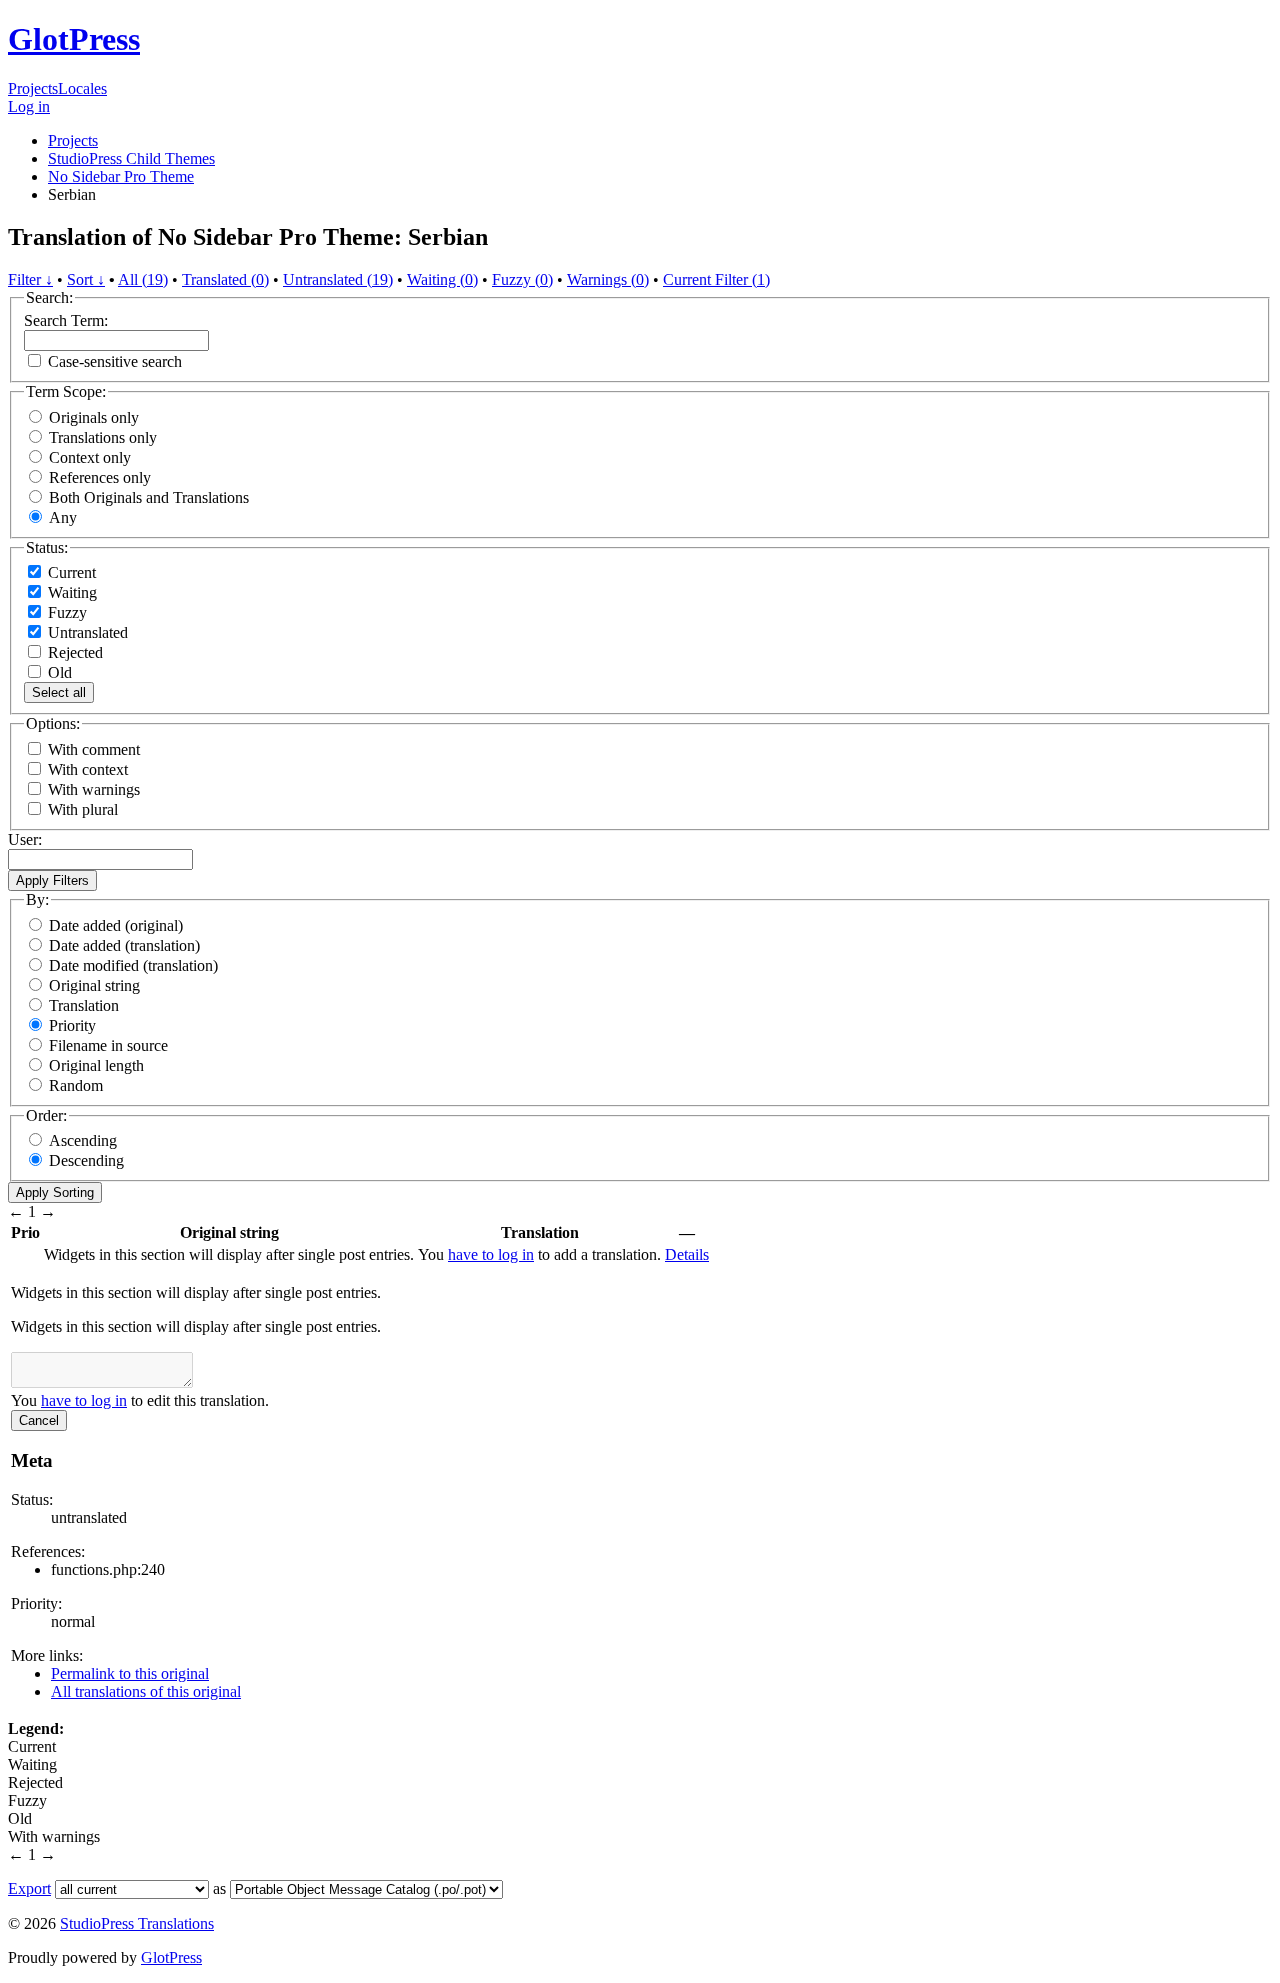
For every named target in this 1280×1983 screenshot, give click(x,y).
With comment (94, 749)
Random (76, 1085)
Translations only (103, 437)
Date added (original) (116, 925)
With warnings (94, 789)
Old (58, 672)
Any (63, 517)
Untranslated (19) (338, 279)
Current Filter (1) (716, 279)
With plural (83, 809)
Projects (33, 88)
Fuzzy (65, 612)
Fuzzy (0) (522, 279)
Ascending (83, 1140)
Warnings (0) (608, 279)
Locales (82, 88)
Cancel (39, 1420)
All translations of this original (146, 1691)
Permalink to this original (130, 1673)
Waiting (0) (442, 279)
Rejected (73, 652)
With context (88, 769)
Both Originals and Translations (149, 497)
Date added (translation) (124, 945)
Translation (84, 1005)
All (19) (143, 279)
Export (29, 1888)
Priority (72, 1025)
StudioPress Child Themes (131, 158)
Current (70, 572)
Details (687, 1254)
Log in (29, 106)
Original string (94, 985)
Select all (59, 692)
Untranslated (86, 632)
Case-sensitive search (115, 361)
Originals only (94, 417)
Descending (86, 1160)
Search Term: (66, 320)
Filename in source (108, 1045)
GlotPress (74, 39)
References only (100, 477)
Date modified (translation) (133, 965)
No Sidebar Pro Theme (121, 176)
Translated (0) (225, 279)
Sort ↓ (86, 279)
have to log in (491, 1254)
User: (25, 839)
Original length (96, 1065)
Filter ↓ (30, 279)
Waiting (70, 592)
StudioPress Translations (137, 1923)
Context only (90, 457)
